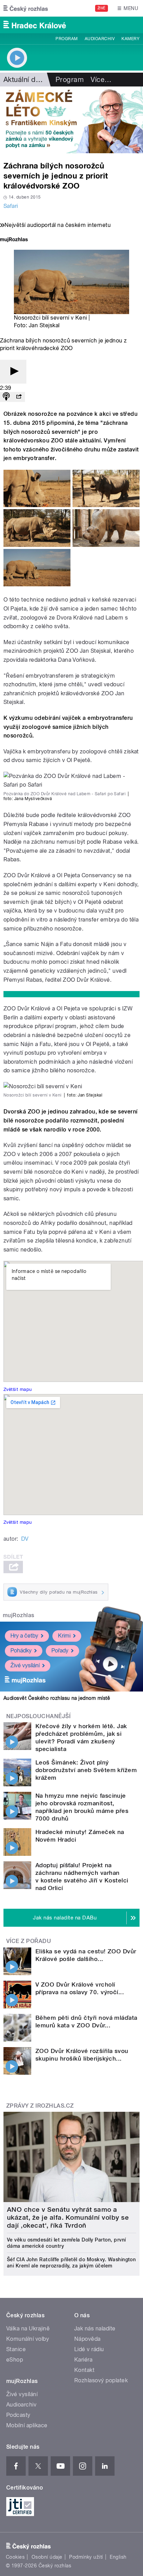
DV (25, 1539)
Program (66, 39)
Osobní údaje (47, 2557)
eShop (15, 2360)
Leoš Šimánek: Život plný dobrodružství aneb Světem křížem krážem (86, 1770)
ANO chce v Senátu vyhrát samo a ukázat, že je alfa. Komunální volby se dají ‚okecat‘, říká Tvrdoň (68, 2217)
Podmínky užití (86, 2557)
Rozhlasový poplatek (101, 2380)
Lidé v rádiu (89, 2349)
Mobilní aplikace (27, 2425)
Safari (11, 206)
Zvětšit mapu (18, 1389)
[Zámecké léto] (71, 120)
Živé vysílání (25, 1665)
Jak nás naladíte (95, 2329)
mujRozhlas (19, 1615)
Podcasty (18, 2415)
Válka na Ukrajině (28, 2329)
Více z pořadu (29, 1941)
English (118, 2557)
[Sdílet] (19, 397)
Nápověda (87, 2339)
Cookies (15, 2557)
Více (101, 80)
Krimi (64, 1636)
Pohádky (21, 1651)
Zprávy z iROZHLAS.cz (40, 2106)
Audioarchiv (100, 39)
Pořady (60, 1651)
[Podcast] (6, 397)
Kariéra (83, 2360)
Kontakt (84, 2370)
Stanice (16, 2349)
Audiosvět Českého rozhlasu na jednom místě (57, 1698)
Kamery (131, 39)
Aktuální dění (24, 80)
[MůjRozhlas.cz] (14, 240)
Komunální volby (28, 2339)
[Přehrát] (13, 372)
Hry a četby (24, 1636)
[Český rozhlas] (26, 8)
